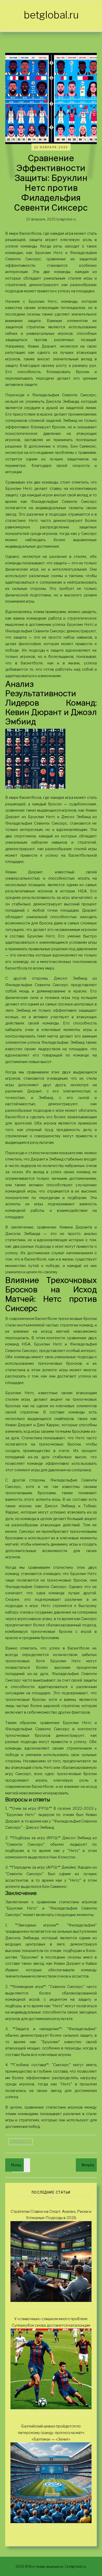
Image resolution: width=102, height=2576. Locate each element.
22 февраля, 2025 (51, 147)
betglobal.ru (51, 15)
